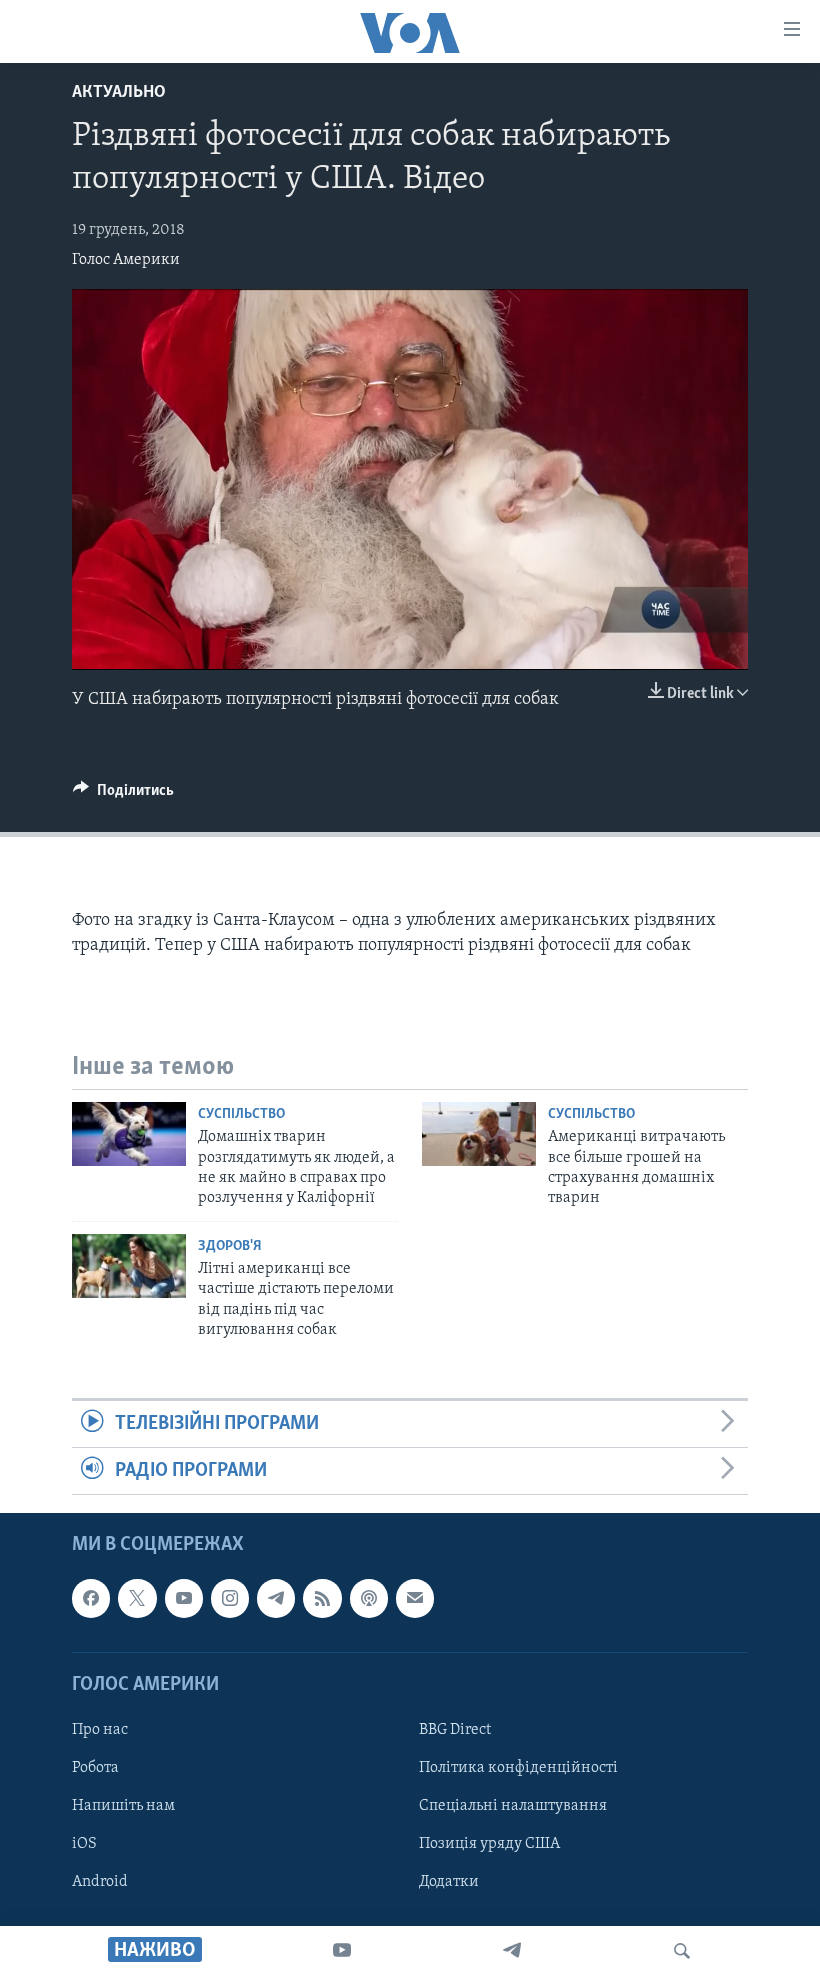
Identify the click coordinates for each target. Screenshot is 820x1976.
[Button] (123, 795)
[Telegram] (512, 1951)
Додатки (449, 1882)
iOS (84, 1844)
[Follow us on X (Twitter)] (137, 1599)
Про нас (100, 1730)
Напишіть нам (123, 1806)
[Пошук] (682, 1951)
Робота (95, 1768)
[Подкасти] (369, 1599)
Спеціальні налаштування (513, 1806)
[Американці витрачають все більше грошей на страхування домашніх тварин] (479, 1134)
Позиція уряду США (489, 1844)
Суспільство (241, 1114)
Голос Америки (126, 260)
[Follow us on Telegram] (276, 1599)
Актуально (119, 93)
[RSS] (322, 1599)
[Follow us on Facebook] (91, 1599)
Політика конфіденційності (518, 1768)
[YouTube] (342, 1951)
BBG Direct (455, 1730)
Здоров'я (230, 1246)
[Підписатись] (415, 1599)
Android (100, 1882)
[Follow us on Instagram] (230, 1599)
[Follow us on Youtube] (184, 1599)
